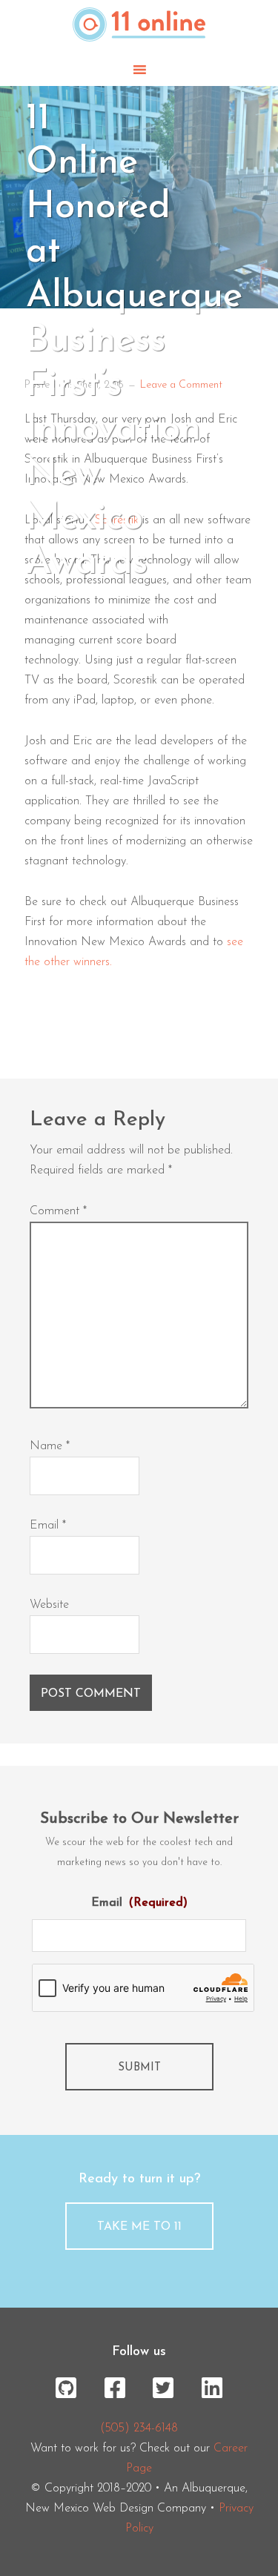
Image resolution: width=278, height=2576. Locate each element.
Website (49, 1605)
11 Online (139, 27)
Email (48, 1526)
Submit (139, 2068)
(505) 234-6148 (139, 2428)
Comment (58, 1211)
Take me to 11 (139, 2227)
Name (50, 1446)
